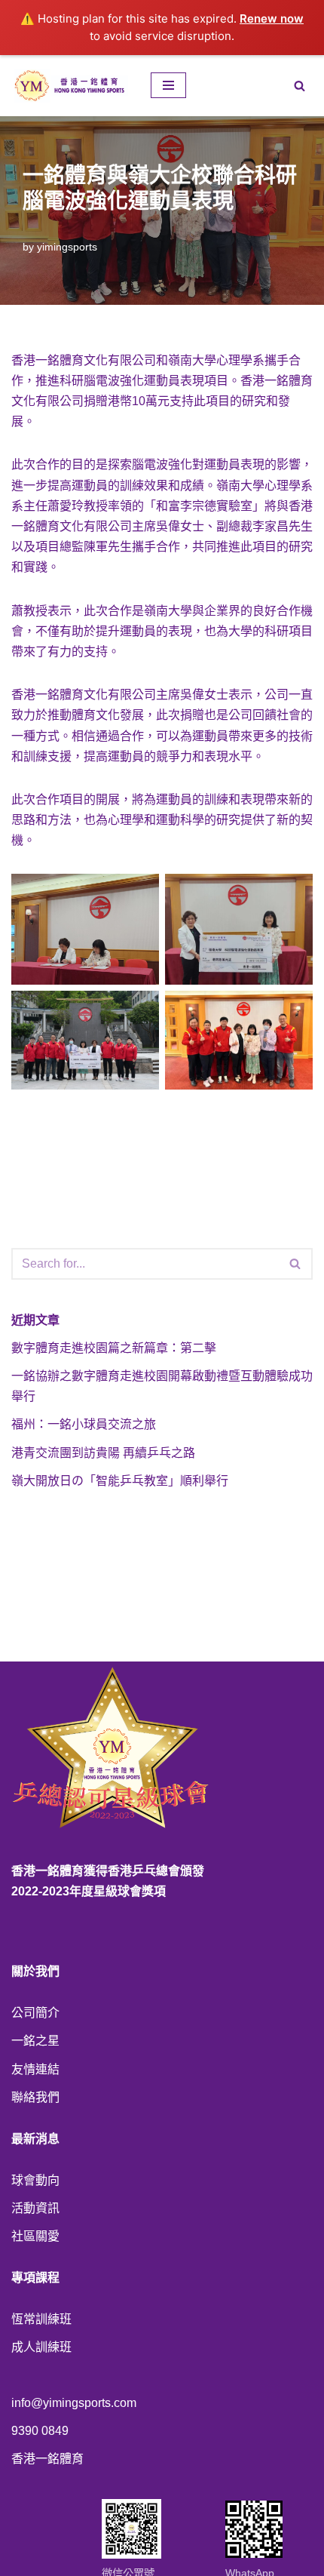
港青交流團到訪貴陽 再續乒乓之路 (103, 1453)
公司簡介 (35, 2013)
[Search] (300, 86)
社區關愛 (35, 2236)
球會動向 (35, 2180)
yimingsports (67, 247)
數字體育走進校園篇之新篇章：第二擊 (114, 1348)
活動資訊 (35, 2208)
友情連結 (35, 2069)
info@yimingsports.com (74, 2403)
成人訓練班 (41, 2347)
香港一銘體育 (47, 2459)
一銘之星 (35, 2041)
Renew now (272, 18)
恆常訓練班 (41, 2319)
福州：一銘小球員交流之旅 (84, 1424)
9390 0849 (40, 2431)
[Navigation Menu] (168, 85)
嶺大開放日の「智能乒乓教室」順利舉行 (120, 1481)
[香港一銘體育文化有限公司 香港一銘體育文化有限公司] (70, 86)
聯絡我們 (35, 2097)
